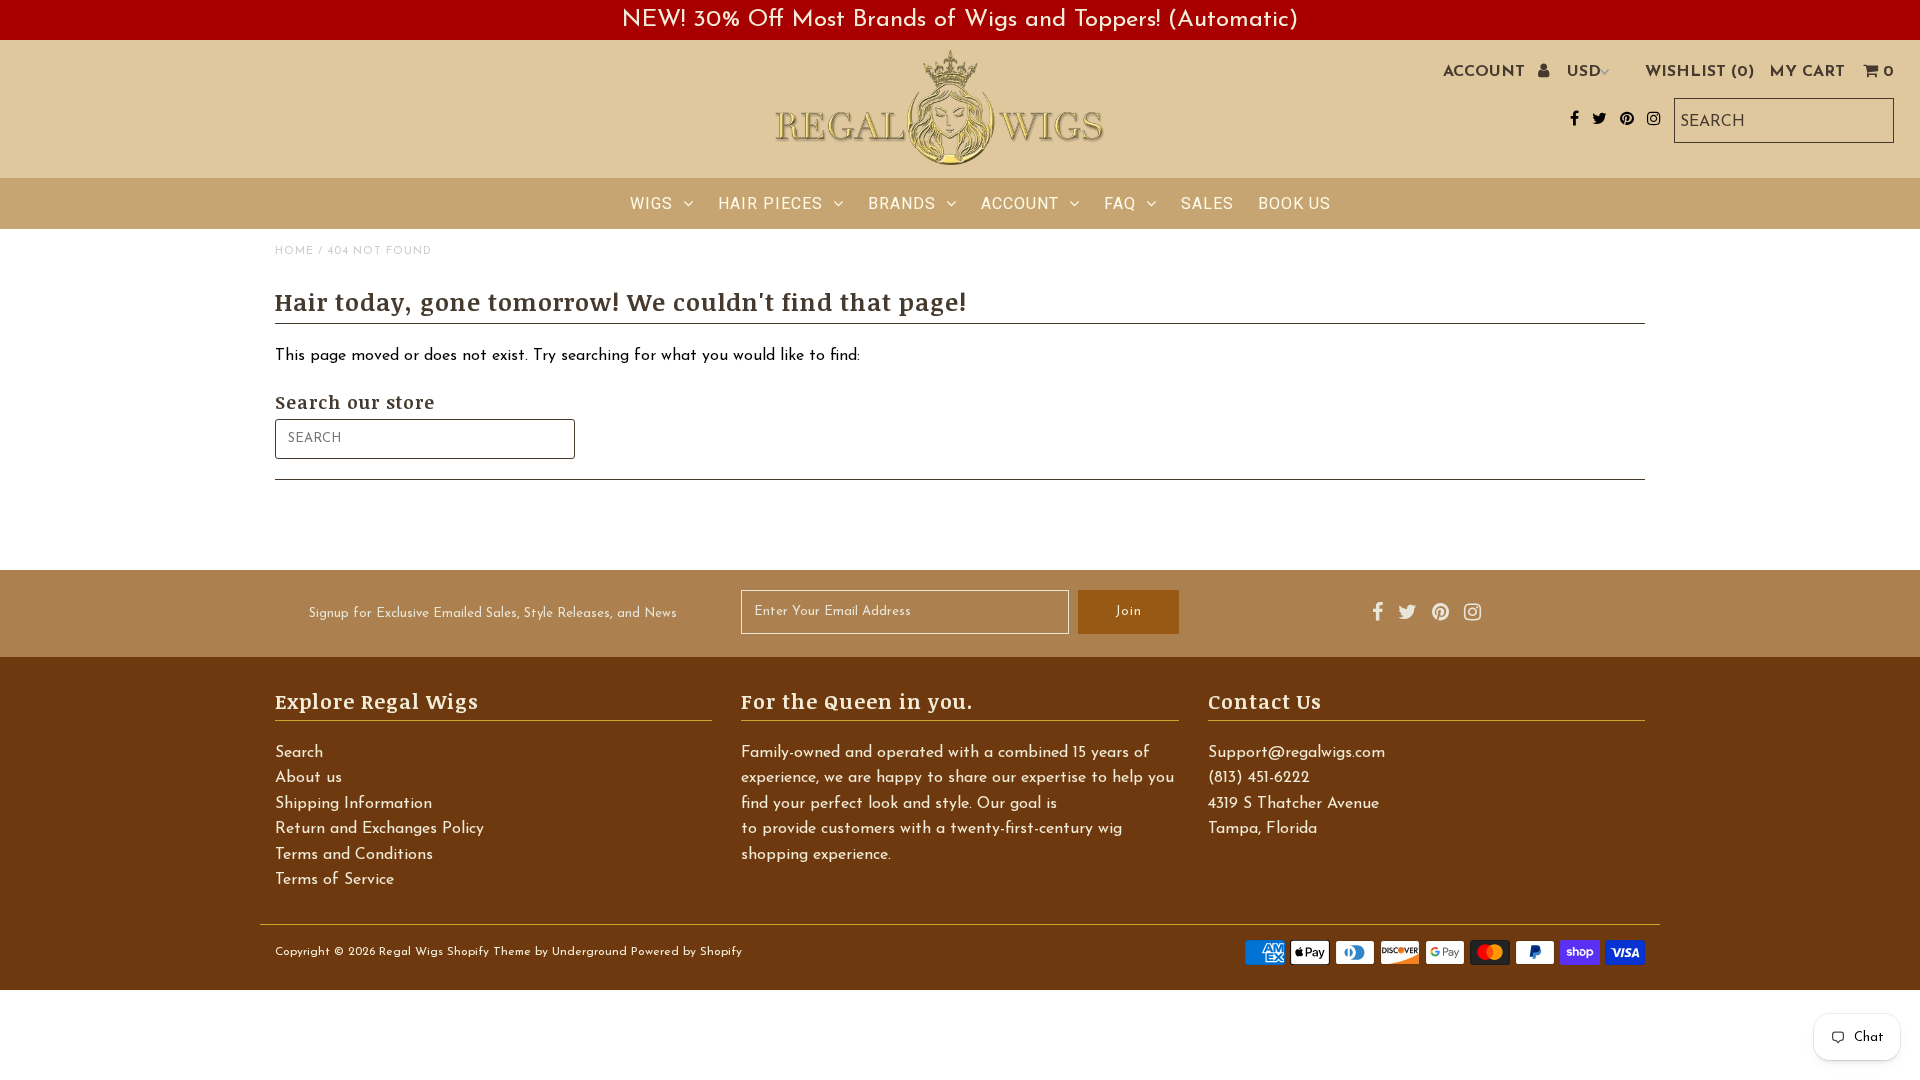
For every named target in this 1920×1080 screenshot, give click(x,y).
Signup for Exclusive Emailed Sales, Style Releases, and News (493, 613)
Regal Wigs (411, 952)
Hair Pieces (770, 203)
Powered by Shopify (686, 952)
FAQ (1120, 203)
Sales (1207, 203)
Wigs (651, 203)
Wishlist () (1699, 72)
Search (299, 753)
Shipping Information (353, 804)
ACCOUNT (1486, 72)
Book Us (1294, 203)
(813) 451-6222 (1259, 778)
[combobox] (1784, 120)
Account (1020, 203)
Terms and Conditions (354, 855)
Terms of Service (334, 880)
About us (308, 778)
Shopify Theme (489, 952)
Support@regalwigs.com (1296, 753)
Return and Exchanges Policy (379, 829)
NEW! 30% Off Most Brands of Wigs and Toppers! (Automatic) (960, 20)
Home (294, 251)
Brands (902, 203)
